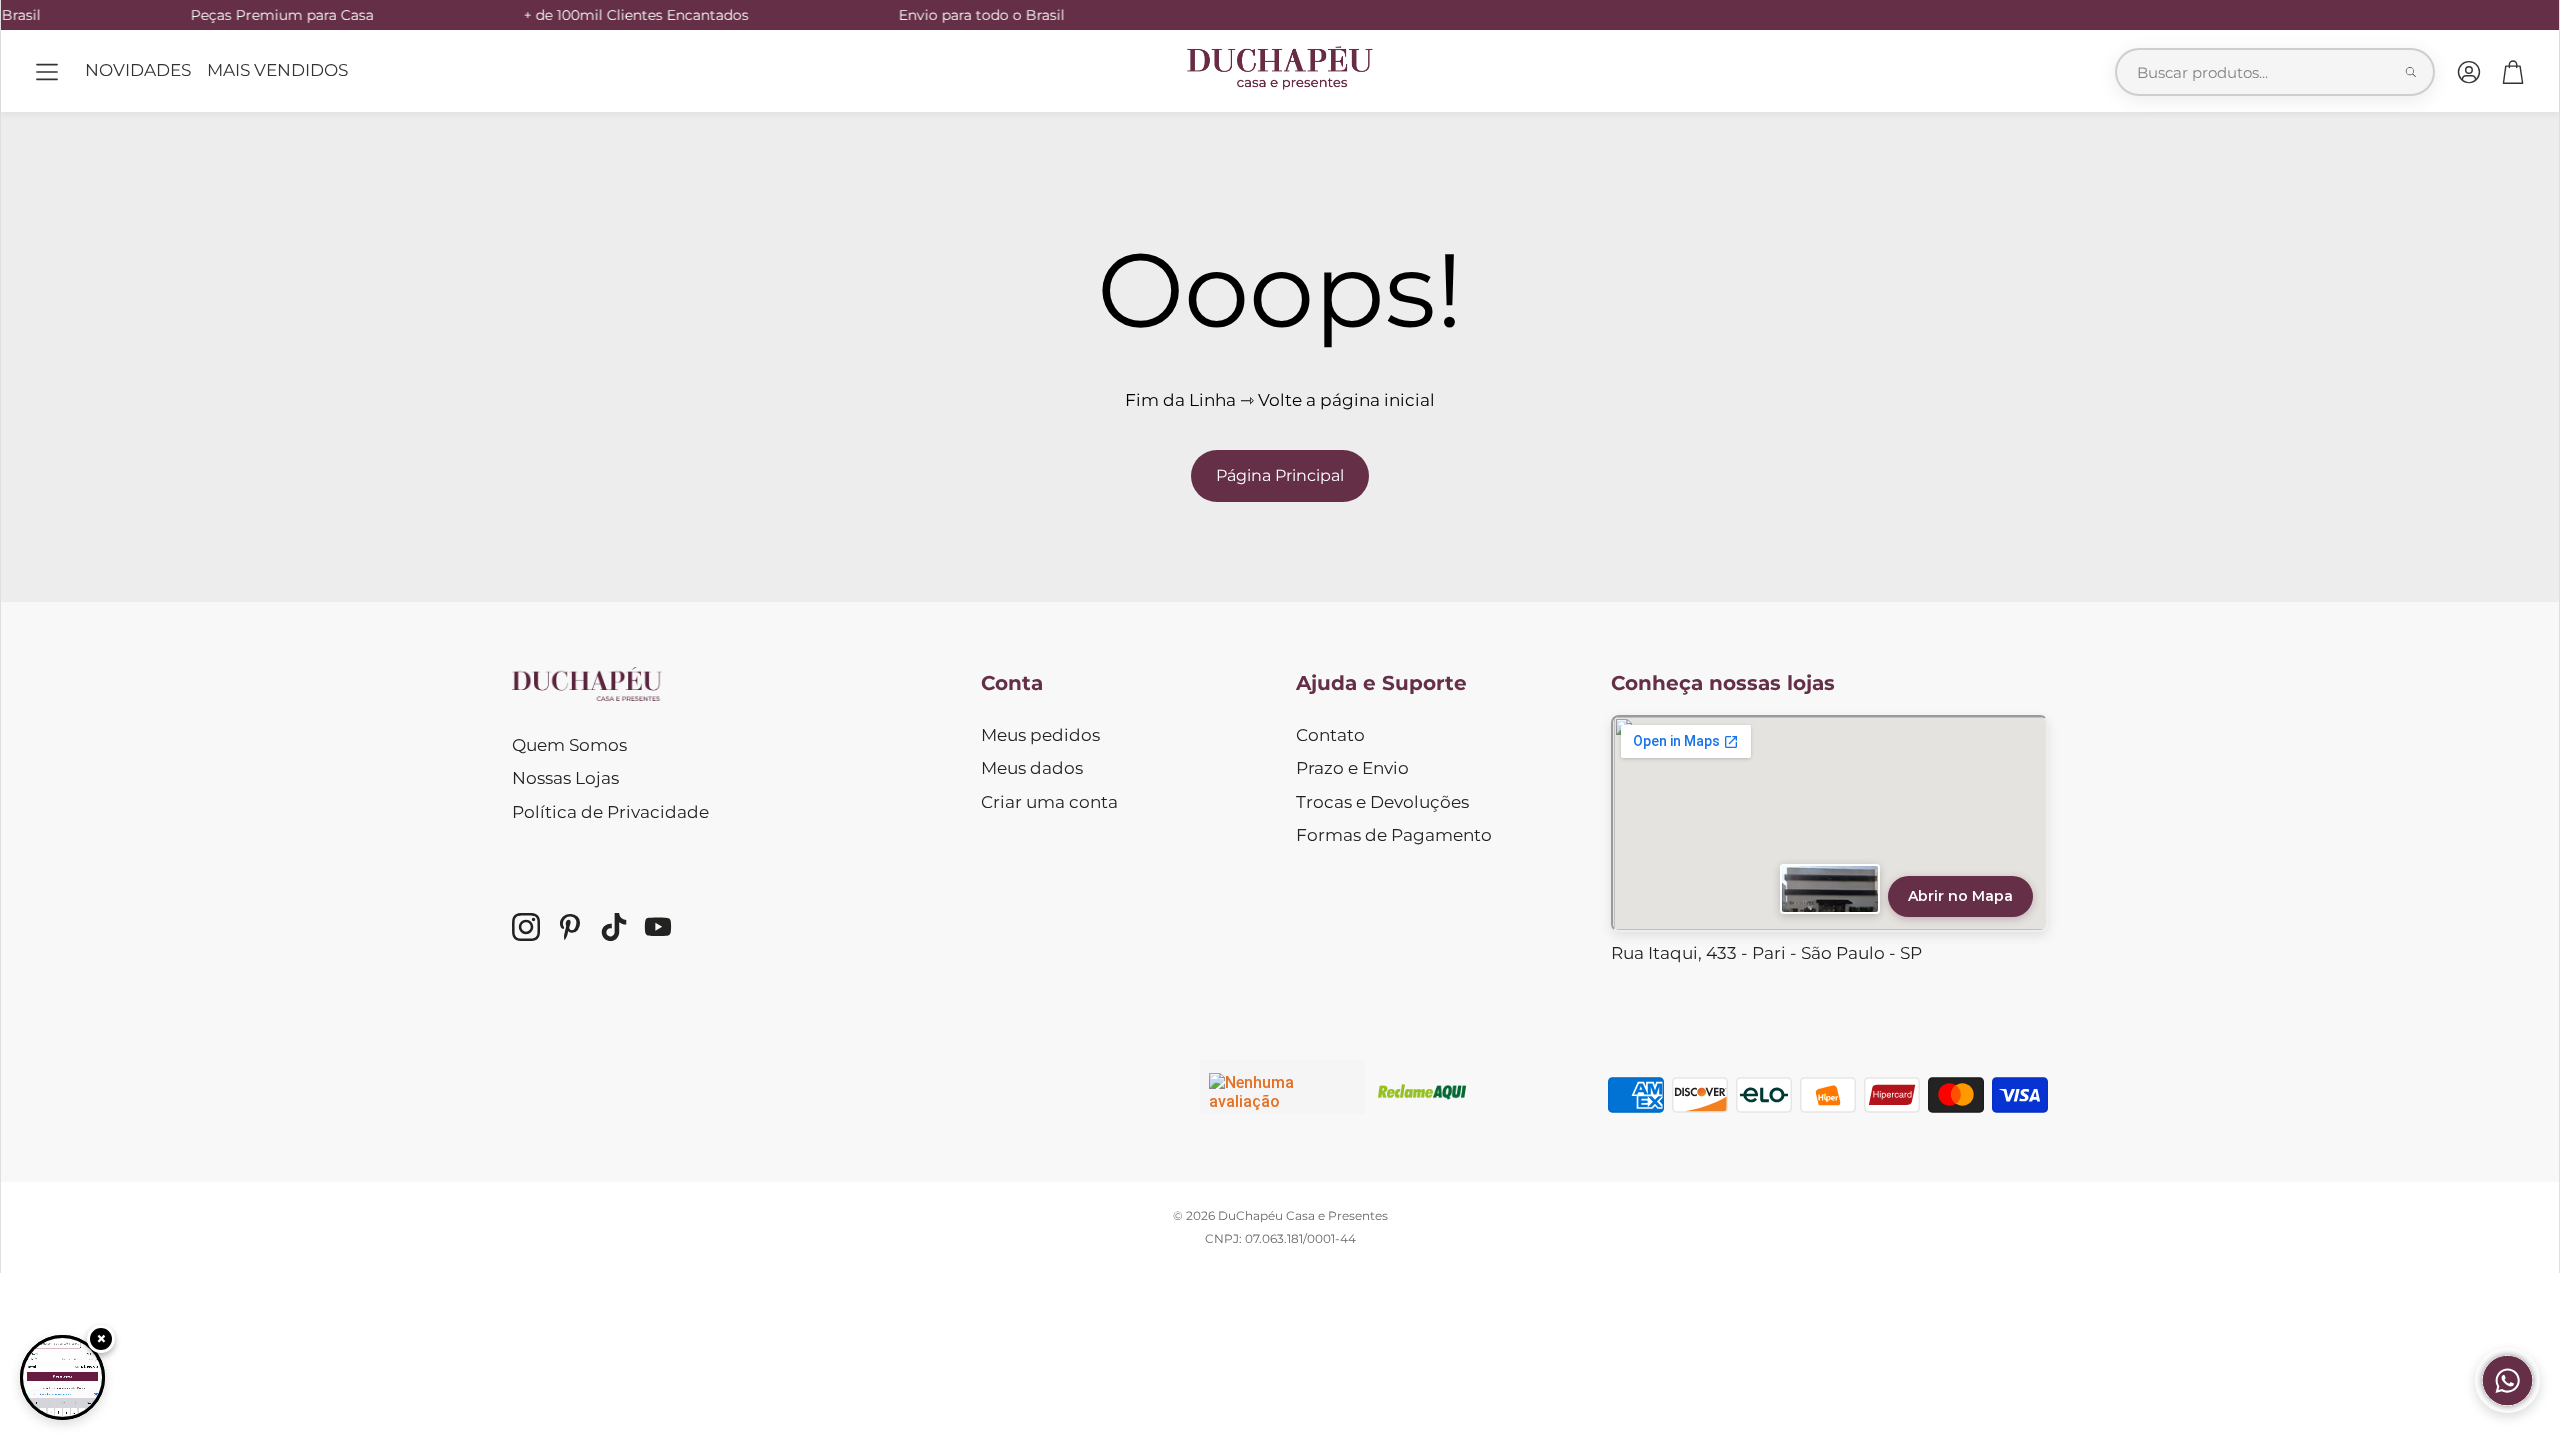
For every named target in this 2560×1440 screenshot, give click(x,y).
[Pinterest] (570, 927)
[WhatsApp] (2507, 1407)
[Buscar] (2411, 72)
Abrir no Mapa (1960, 896)
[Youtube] (658, 927)
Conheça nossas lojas (1723, 683)
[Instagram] (526, 927)
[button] (47, 72)
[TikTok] (614, 927)
